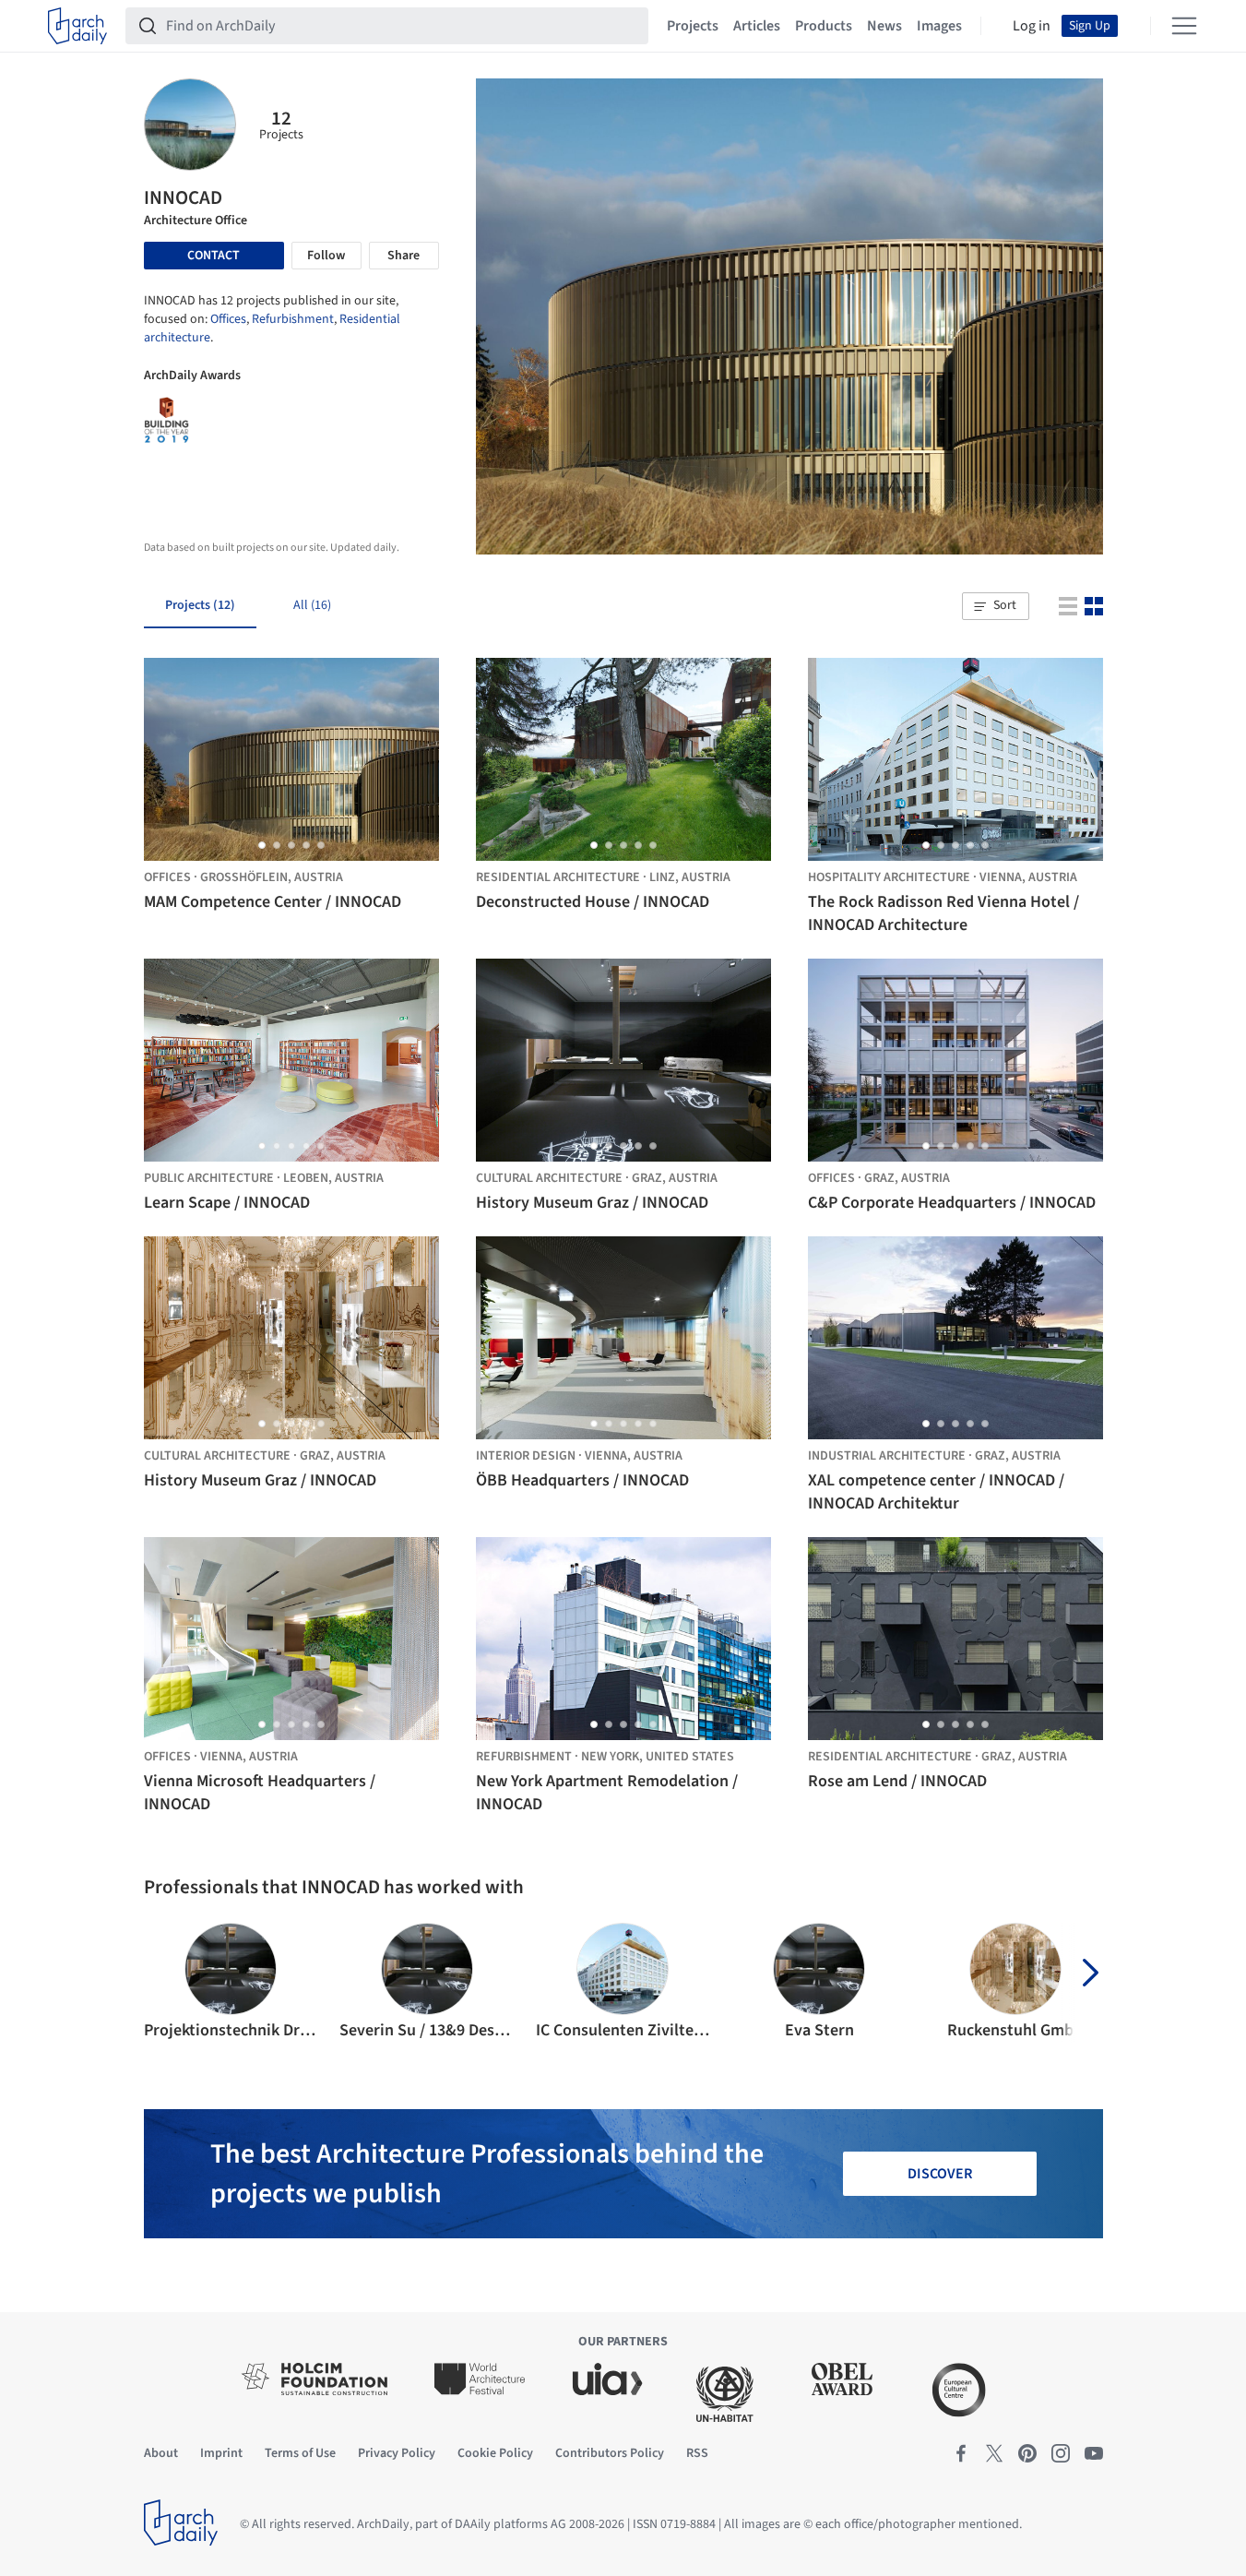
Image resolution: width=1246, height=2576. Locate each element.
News (884, 26)
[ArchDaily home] (77, 26)
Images (939, 26)
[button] (995, 606)
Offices (228, 319)
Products (824, 26)
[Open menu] (1184, 26)
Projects (693, 26)
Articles (757, 26)
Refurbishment (293, 319)
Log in (1032, 26)
